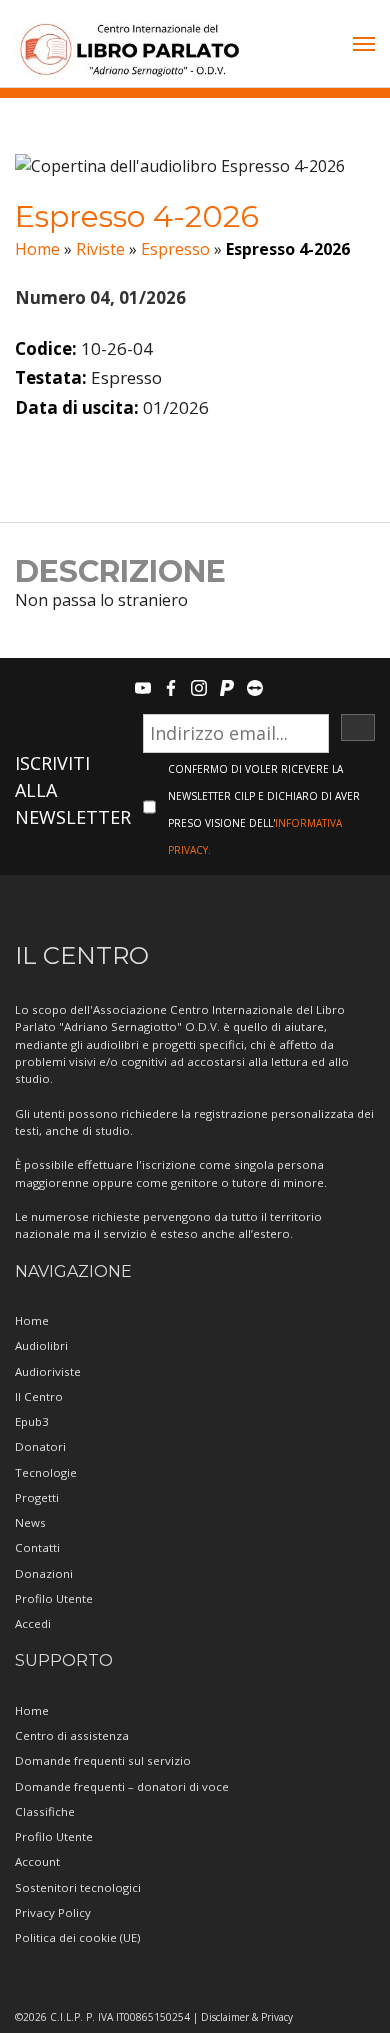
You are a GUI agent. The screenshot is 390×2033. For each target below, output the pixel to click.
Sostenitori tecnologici (78, 1887)
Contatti (37, 1547)
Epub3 (32, 1421)
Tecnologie (46, 1472)
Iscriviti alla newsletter (73, 790)
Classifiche (45, 1811)
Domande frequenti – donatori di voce (122, 1786)
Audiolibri (41, 1345)
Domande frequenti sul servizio (103, 1760)
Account (37, 1861)
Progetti (37, 1497)
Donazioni (44, 1573)
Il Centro (39, 1396)
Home (37, 249)
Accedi (33, 1623)
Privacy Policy (53, 1912)
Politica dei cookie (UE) (77, 1937)
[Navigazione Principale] (364, 46)
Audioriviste (48, 1371)
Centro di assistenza (72, 1735)
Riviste (100, 249)
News (30, 1522)
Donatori (40, 1446)
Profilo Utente (54, 1598)
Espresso (175, 249)
